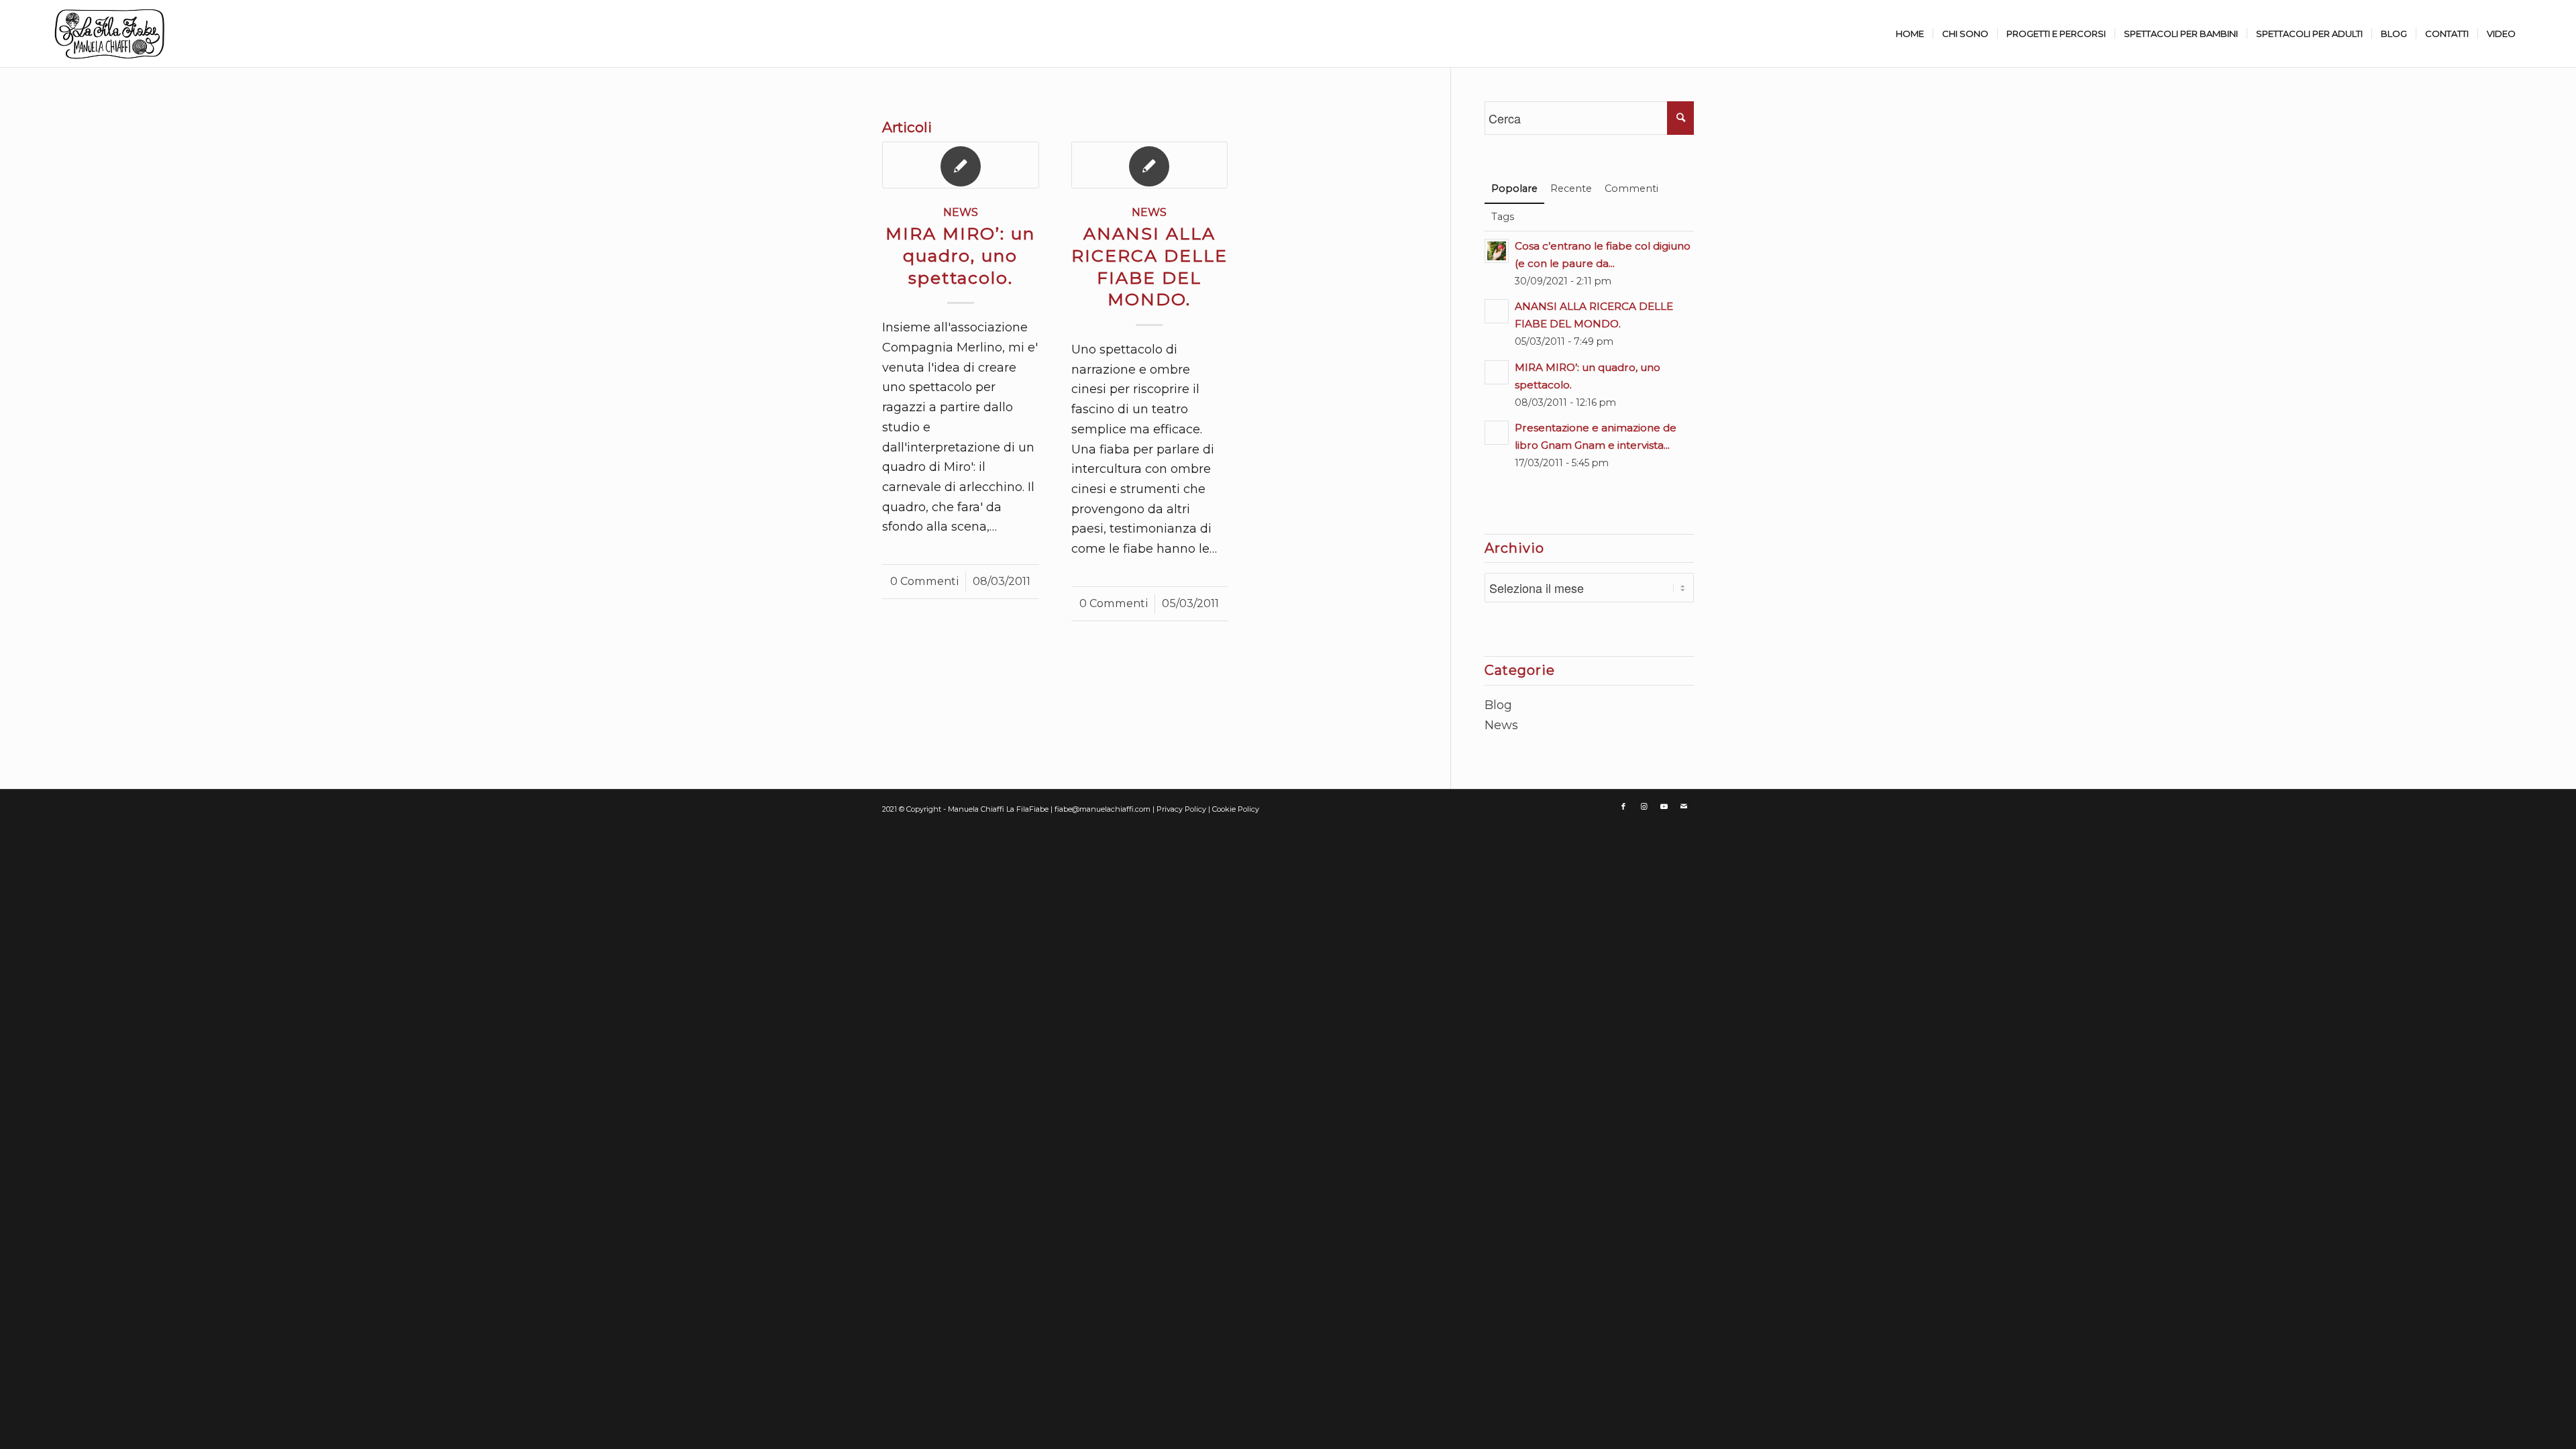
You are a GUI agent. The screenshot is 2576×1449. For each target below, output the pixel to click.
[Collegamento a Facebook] (1623, 806)
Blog (1498, 705)
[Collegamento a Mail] (1684, 806)
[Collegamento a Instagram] (1644, 806)
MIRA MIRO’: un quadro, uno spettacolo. (960, 256)
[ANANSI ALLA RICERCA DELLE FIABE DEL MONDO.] (1150, 165)
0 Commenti (924, 581)
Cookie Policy (1236, 809)
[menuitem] (1910, 34)
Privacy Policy (1182, 809)
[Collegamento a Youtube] (1664, 806)
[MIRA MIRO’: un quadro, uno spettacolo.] (961, 165)
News (961, 212)
